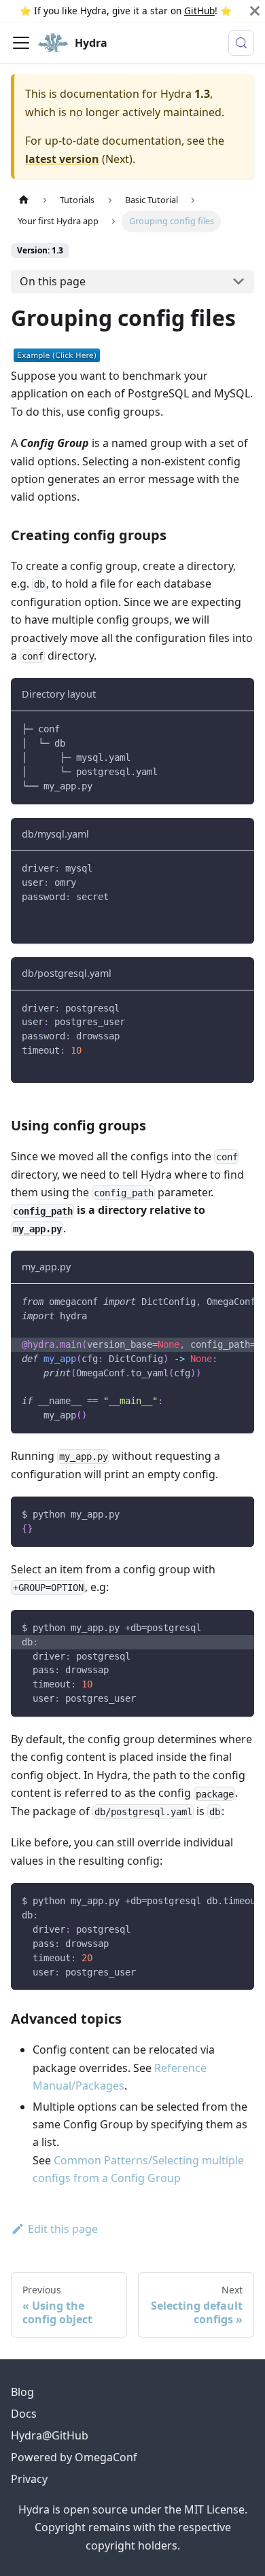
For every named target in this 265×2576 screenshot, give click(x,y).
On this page (53, 281)
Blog (22, 2392)
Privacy (29, 2479)
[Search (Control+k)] (241, 43)
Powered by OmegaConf (74, 2457)
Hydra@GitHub (50, 2435)
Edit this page (63, 2229)
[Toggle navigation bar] (21, 43)
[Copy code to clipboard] (237, 728)
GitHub (199, 11)
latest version (62, 159)
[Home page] (24, 200)
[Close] (255, 11)
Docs (24, 2414)
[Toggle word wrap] (213, 1301)
